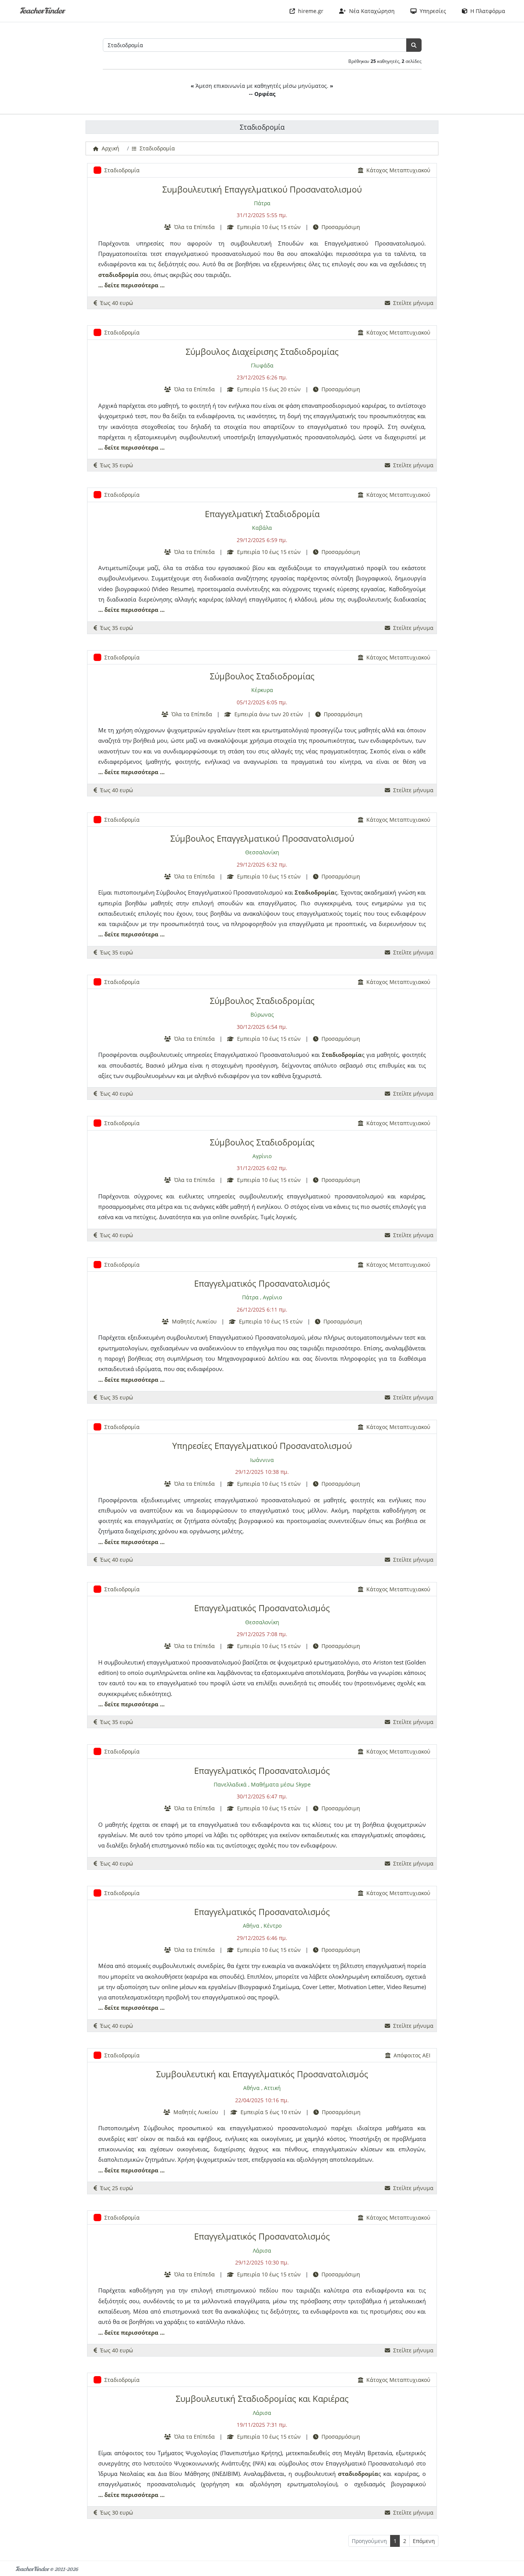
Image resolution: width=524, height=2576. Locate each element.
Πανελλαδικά (230, 1784)
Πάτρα (262, 203)
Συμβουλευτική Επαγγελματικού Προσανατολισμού (262, 189)
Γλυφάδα (262, 365)
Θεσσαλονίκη (262, 852)
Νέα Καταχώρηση (370, 11)
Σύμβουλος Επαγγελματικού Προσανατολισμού (262, 838)
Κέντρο (273, 1926)
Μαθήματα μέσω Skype (281, 1784)
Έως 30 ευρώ (115, 2513)
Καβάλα (262, 528)
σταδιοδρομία (118, 275)
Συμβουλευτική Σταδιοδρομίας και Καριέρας (262, 2399)
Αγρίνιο (262, 1156)
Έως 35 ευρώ (115, 465)
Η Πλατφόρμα (486, 11)
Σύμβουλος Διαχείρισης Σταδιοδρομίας (262, 352)
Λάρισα (262, 2250)
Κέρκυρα (262, 690)
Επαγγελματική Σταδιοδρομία (262, 514)
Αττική (272, 2088)
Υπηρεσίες (431, 11)
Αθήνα (251, 1926)
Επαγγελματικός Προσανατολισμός (262, 1283)
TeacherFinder (42, 11)
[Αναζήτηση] (414, 45)
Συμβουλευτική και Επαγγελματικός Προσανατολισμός (262, 2074)
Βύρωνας (262, 1014)
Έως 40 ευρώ (115, 303)
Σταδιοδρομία (315, 892)
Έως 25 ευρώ (115, 2188)
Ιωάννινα (262, 1460)
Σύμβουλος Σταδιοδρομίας (262, 676)
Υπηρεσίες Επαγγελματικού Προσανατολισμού (262, 1446)
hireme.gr (309, 11)
